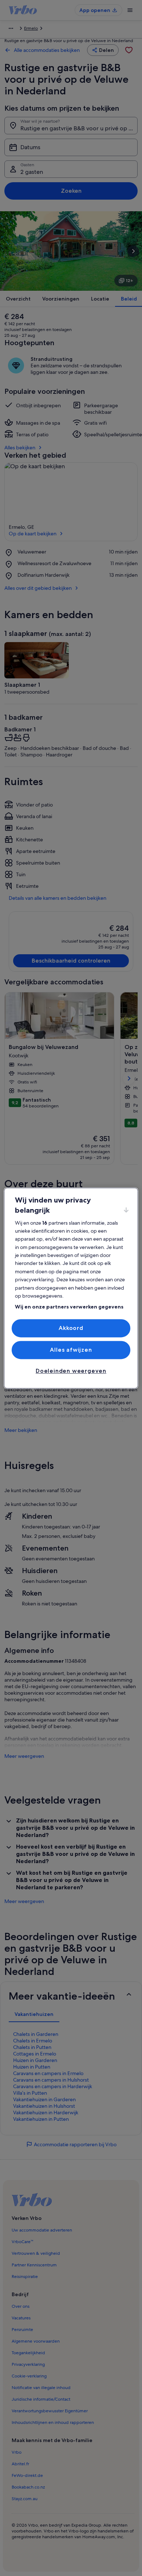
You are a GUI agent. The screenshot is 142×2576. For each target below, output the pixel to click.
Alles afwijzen (71, 1350)
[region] (71, 1288)
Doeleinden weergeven (71, 1371)
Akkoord (71, 1328)
